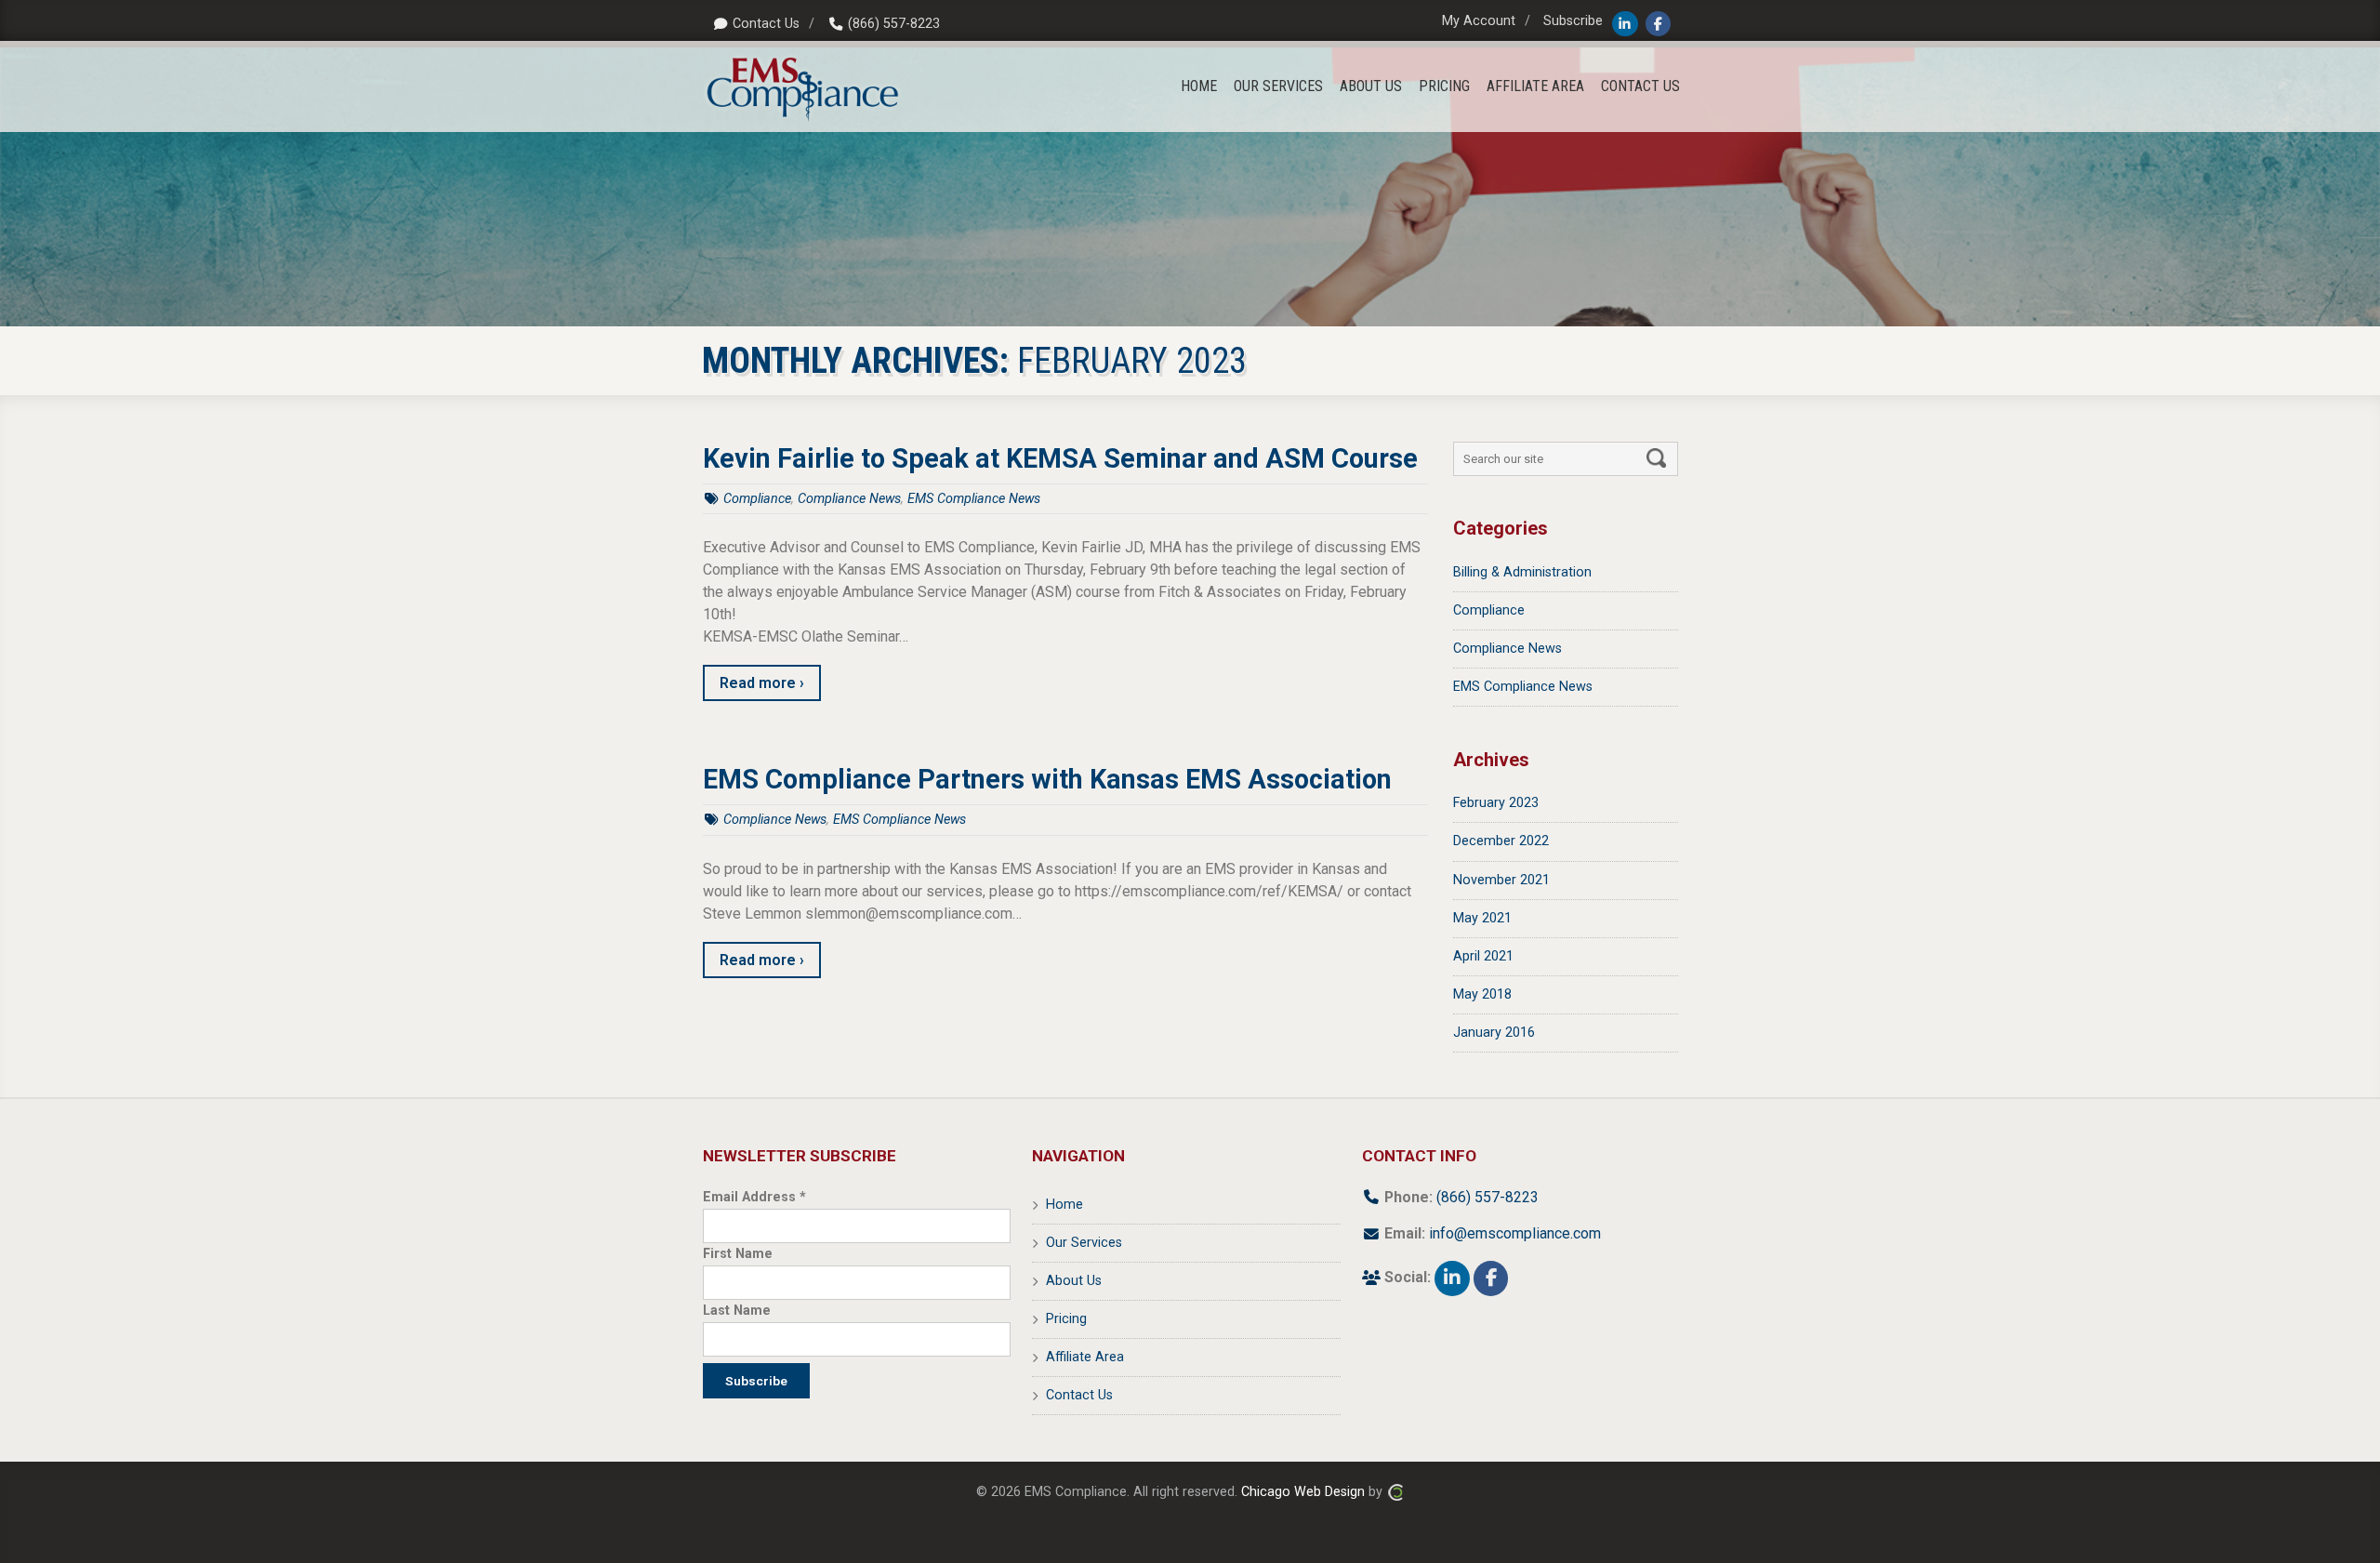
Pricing (1066, 1319)
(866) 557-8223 (894, 24)
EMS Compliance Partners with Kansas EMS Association (1047, 779)
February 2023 (1496, 803)
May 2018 (1482, 994)
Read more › (762, 683)
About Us (1074, 1281)
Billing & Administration (1522, 572)
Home (1064, 1205)
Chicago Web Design (1303, 1492)
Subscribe (1573, 21)
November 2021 (1501, 880)
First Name (738, 1254)
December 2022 (1501, 841)
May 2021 (1482, 918)
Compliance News (849, 499)
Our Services (1084, 1243)
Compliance (757, 499)
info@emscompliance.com (1515, 1233)
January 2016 (1494, 1033)
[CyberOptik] (1395, 1492)
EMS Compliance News (974, 499)
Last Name (737, 1311)
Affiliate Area (1085, 1357)
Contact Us (766, 24)
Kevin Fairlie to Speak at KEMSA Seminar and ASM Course (1060, 458)
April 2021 (1483, 956)
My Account (1479, 21)
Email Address (754, 1197)
